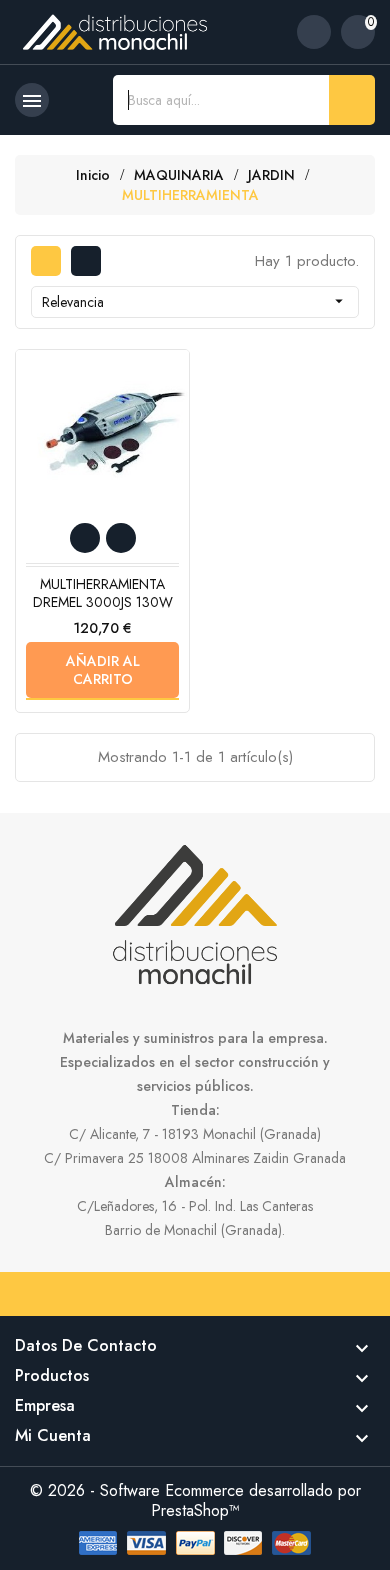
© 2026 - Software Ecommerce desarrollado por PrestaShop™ (195, 1500)
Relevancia (195, 302)
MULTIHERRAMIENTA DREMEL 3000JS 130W (103, 593)
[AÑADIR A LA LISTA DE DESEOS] (85, 538)
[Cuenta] (314, 32)
